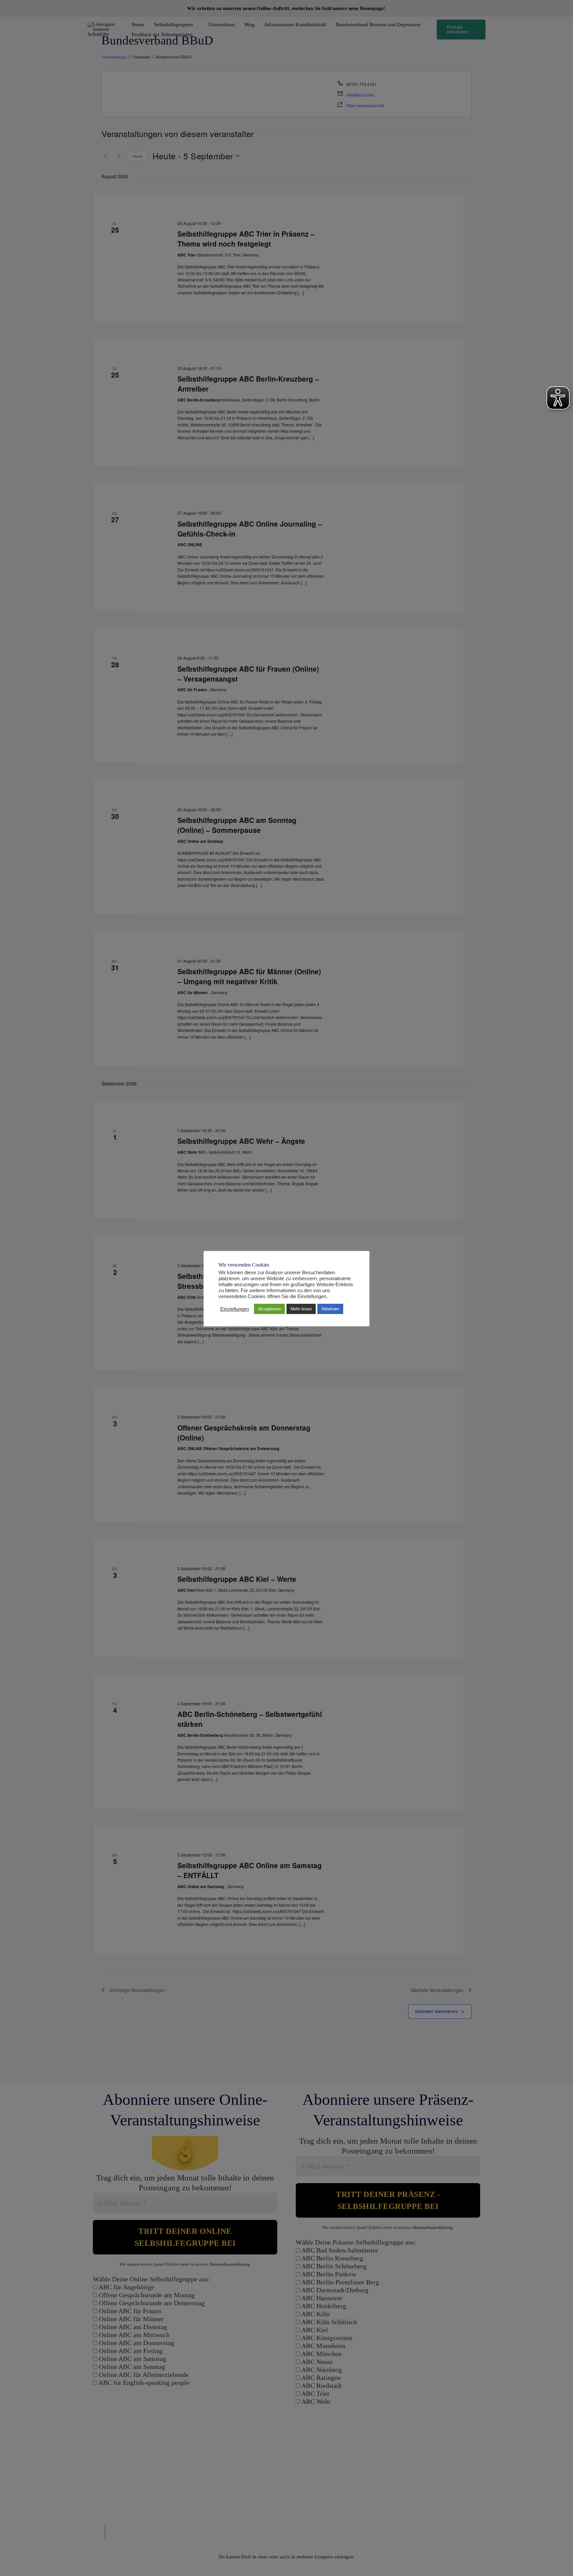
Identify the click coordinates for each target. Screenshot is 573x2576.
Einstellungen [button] (235, 1309)
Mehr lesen (301, 1309)
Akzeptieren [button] (269, 1309)
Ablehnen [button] (330, 1309)
